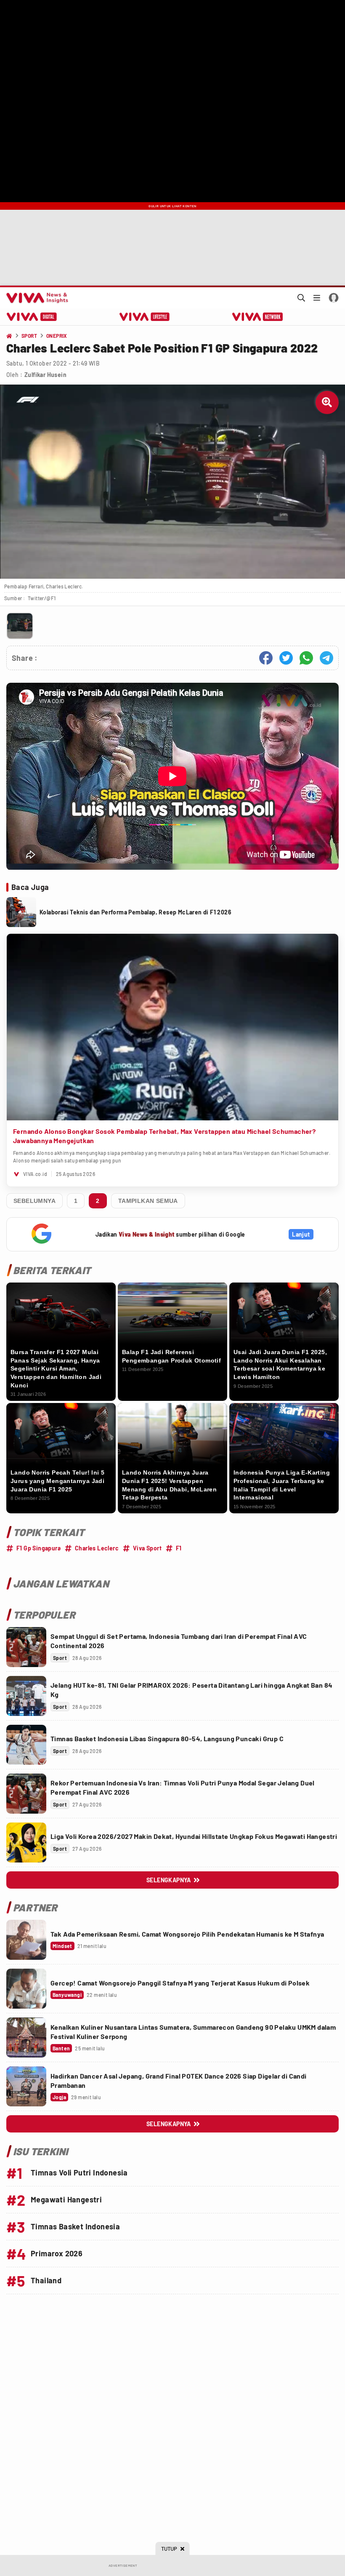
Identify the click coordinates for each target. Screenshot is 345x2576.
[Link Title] (26, 1647)
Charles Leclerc (97, 1548)
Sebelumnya (34, 1201)
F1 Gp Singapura (38, 1548)
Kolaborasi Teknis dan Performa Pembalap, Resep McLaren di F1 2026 (135, 912)
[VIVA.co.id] (36, 298)
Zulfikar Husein (45, 375)
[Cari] (301, 298)
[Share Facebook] (266, 658)
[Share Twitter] (286, 658)
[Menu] (317, 298)
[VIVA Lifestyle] (145, 317)
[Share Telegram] (326, 658)
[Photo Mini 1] (20, 626)
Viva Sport (147, 1548)
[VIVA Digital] (32, 317)
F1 (179, 1548)
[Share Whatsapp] (306, 658)
